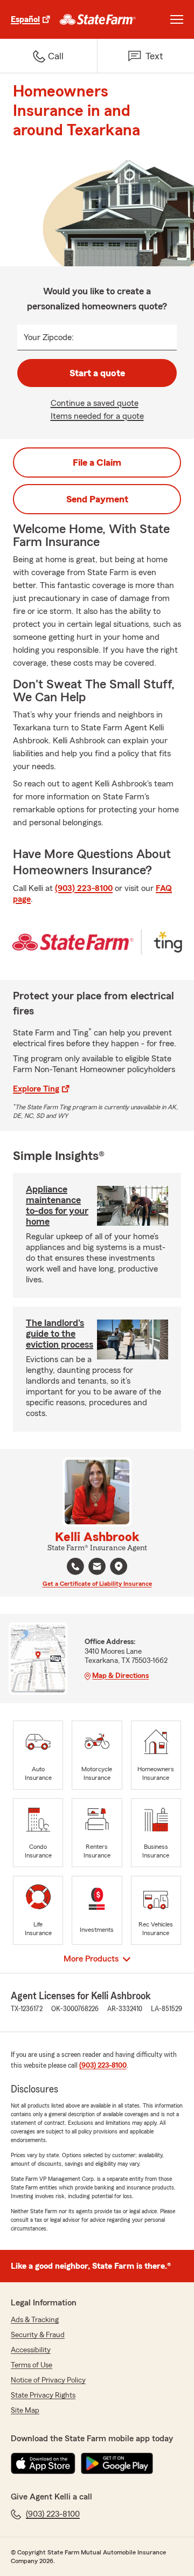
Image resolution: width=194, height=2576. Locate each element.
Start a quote (97, 373)
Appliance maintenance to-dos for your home (57, 1205)
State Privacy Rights (43, 2395)
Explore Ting (36, 1089)
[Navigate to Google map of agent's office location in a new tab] (119, 1566)
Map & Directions (120, 1676)
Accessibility (31, 2350)
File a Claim (97, 462)
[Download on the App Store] (43, 2463)
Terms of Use (32, 2365)
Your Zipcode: (49, 337)
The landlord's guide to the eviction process (60, 1334)
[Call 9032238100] (75, 1566)
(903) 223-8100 (84, 888)
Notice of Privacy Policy (48, 2380)
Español (25, 19)
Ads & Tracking (35, 2320)
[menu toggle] (177, 19)
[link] (98, 19)
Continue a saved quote (95, 403)
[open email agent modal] (97, 1568)
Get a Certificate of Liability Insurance (97, 1584)
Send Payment (97, 499)
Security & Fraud (38, 2335)
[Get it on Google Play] (117, 2463)
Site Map (25, 2411)
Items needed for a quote (97, 416)
